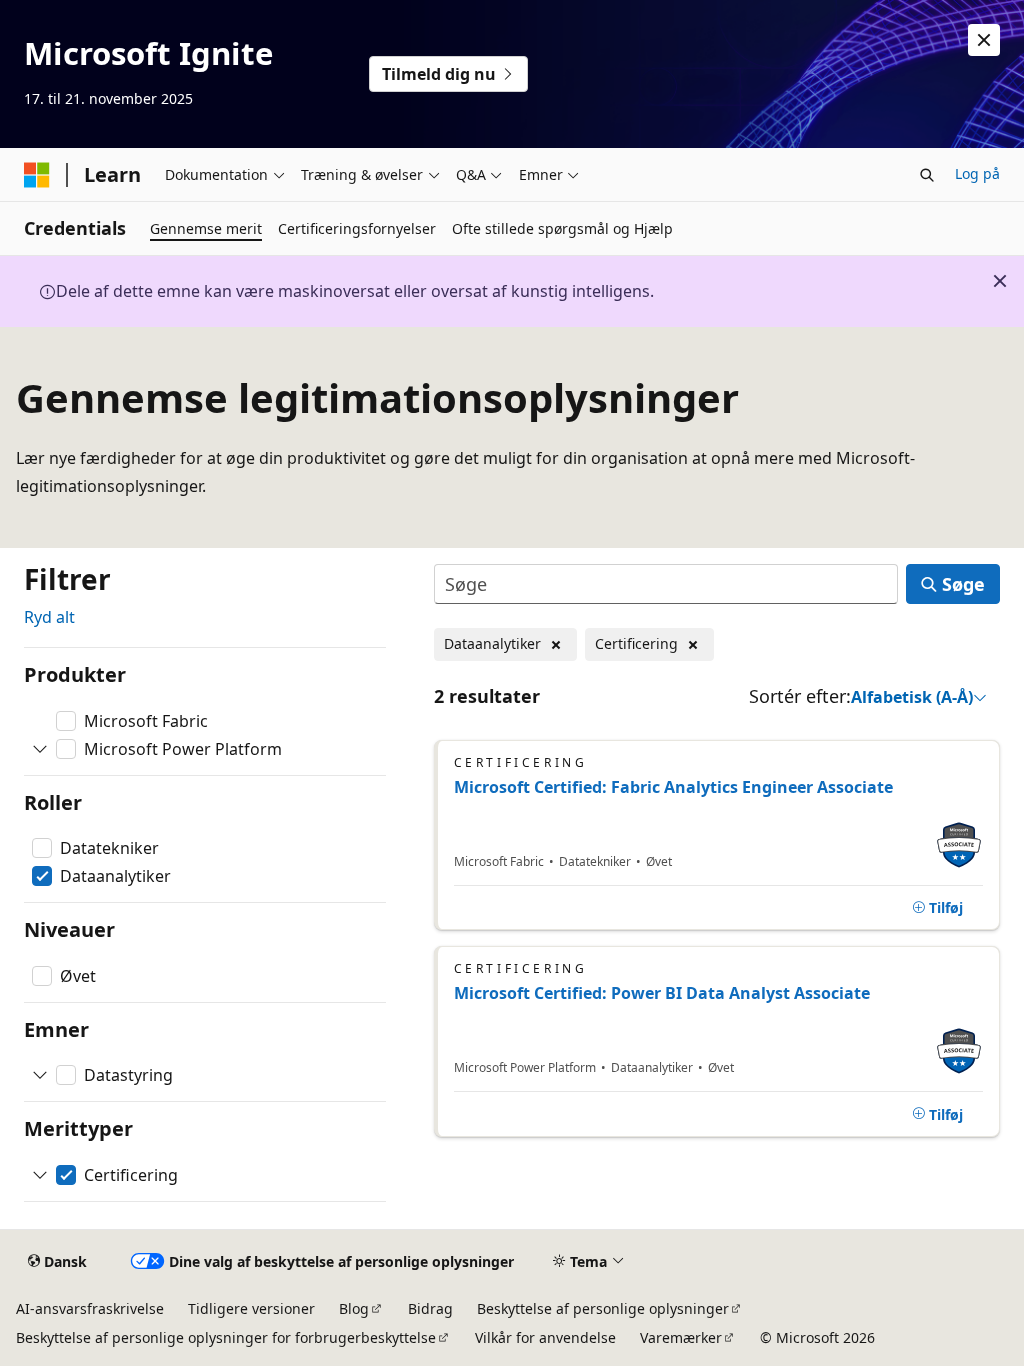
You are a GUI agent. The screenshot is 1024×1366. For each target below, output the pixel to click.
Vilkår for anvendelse (545, 1337)
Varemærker (681, 1337)
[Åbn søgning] (927, 175)
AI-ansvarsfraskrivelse (90, 1308)
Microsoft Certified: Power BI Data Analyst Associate (662, 993)
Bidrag (430, 1308)
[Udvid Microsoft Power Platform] (40, 749)
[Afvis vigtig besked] (984, 40)
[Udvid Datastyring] (40, 1075)
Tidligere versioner (251, 1308)
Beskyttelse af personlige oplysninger (603, 1308)
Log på (977, 173)
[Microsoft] (37, 175)
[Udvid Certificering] (40, 1175)
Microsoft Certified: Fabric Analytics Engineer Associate (673, 787)
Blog (354, 1308)
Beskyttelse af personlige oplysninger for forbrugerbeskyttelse (226, 1337)
